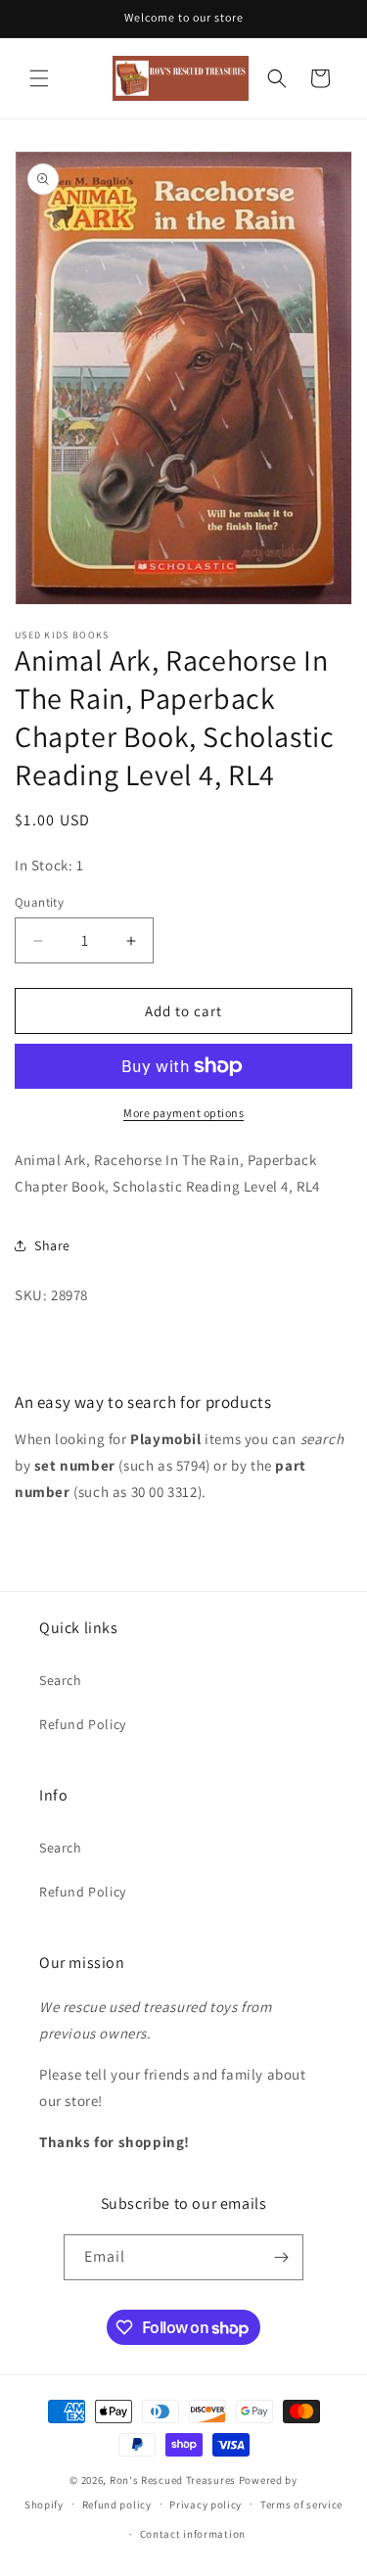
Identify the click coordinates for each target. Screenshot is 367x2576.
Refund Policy (83, 1724)
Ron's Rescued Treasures (173, 2480)
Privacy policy (206, 2505)
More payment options (183, 1113)
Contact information (193, 2534)
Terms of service (301, 2505)
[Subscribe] (281, 2257)
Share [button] (52, 1245)
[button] (39, 78)
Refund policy (117, 2505)
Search (61, 1680)
